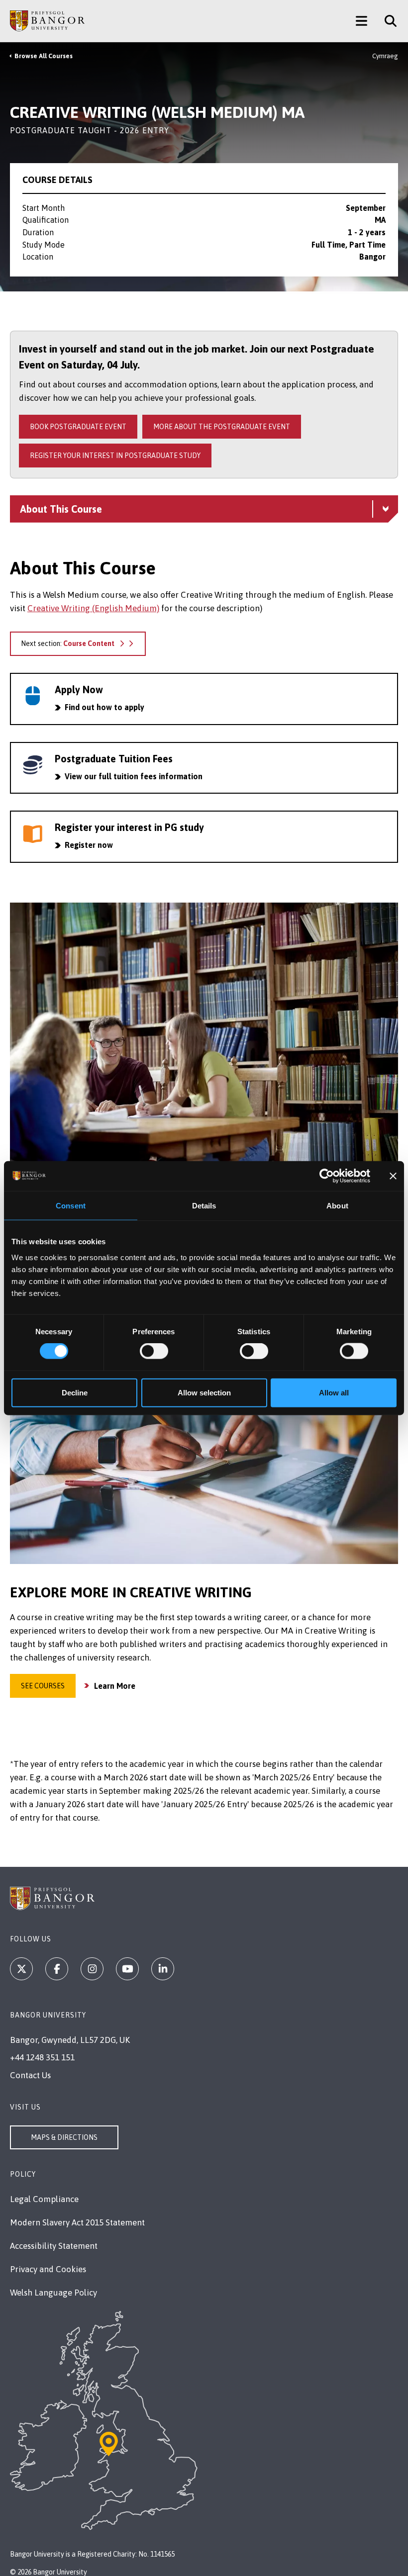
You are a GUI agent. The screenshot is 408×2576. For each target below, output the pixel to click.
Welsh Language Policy (53, 2293)
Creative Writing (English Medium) (93, 608)
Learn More (115, 1686)
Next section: (68, 644)
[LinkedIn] (163, 1969)
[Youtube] (127, 1969)
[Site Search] (387, 21)
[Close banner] (393, 1176)
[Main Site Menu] (361, 21)
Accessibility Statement (54, 2246)
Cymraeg (385, 56)
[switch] (154, 1351)
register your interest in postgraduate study (115, 456)
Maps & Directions (64, 2137)
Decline (75, 1392)
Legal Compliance (44, 2199)
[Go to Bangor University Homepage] (47, 21)
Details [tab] (204, 1206)
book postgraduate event (78, 427)
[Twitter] (21, 1969)
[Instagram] (92, 1969)
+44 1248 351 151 (42, 2057)
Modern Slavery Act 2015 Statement (77, 2222)
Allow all (334, 1392)
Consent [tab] (71, 1206)
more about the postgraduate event (222, 427)
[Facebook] (57, 1969)
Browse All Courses (44, 56)
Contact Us (30, 2075)
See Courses (43, 1686)
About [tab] (337, 1206)
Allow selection (204, 1392)
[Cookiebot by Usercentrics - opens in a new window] (327, 1176)
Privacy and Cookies (48, 2269)
